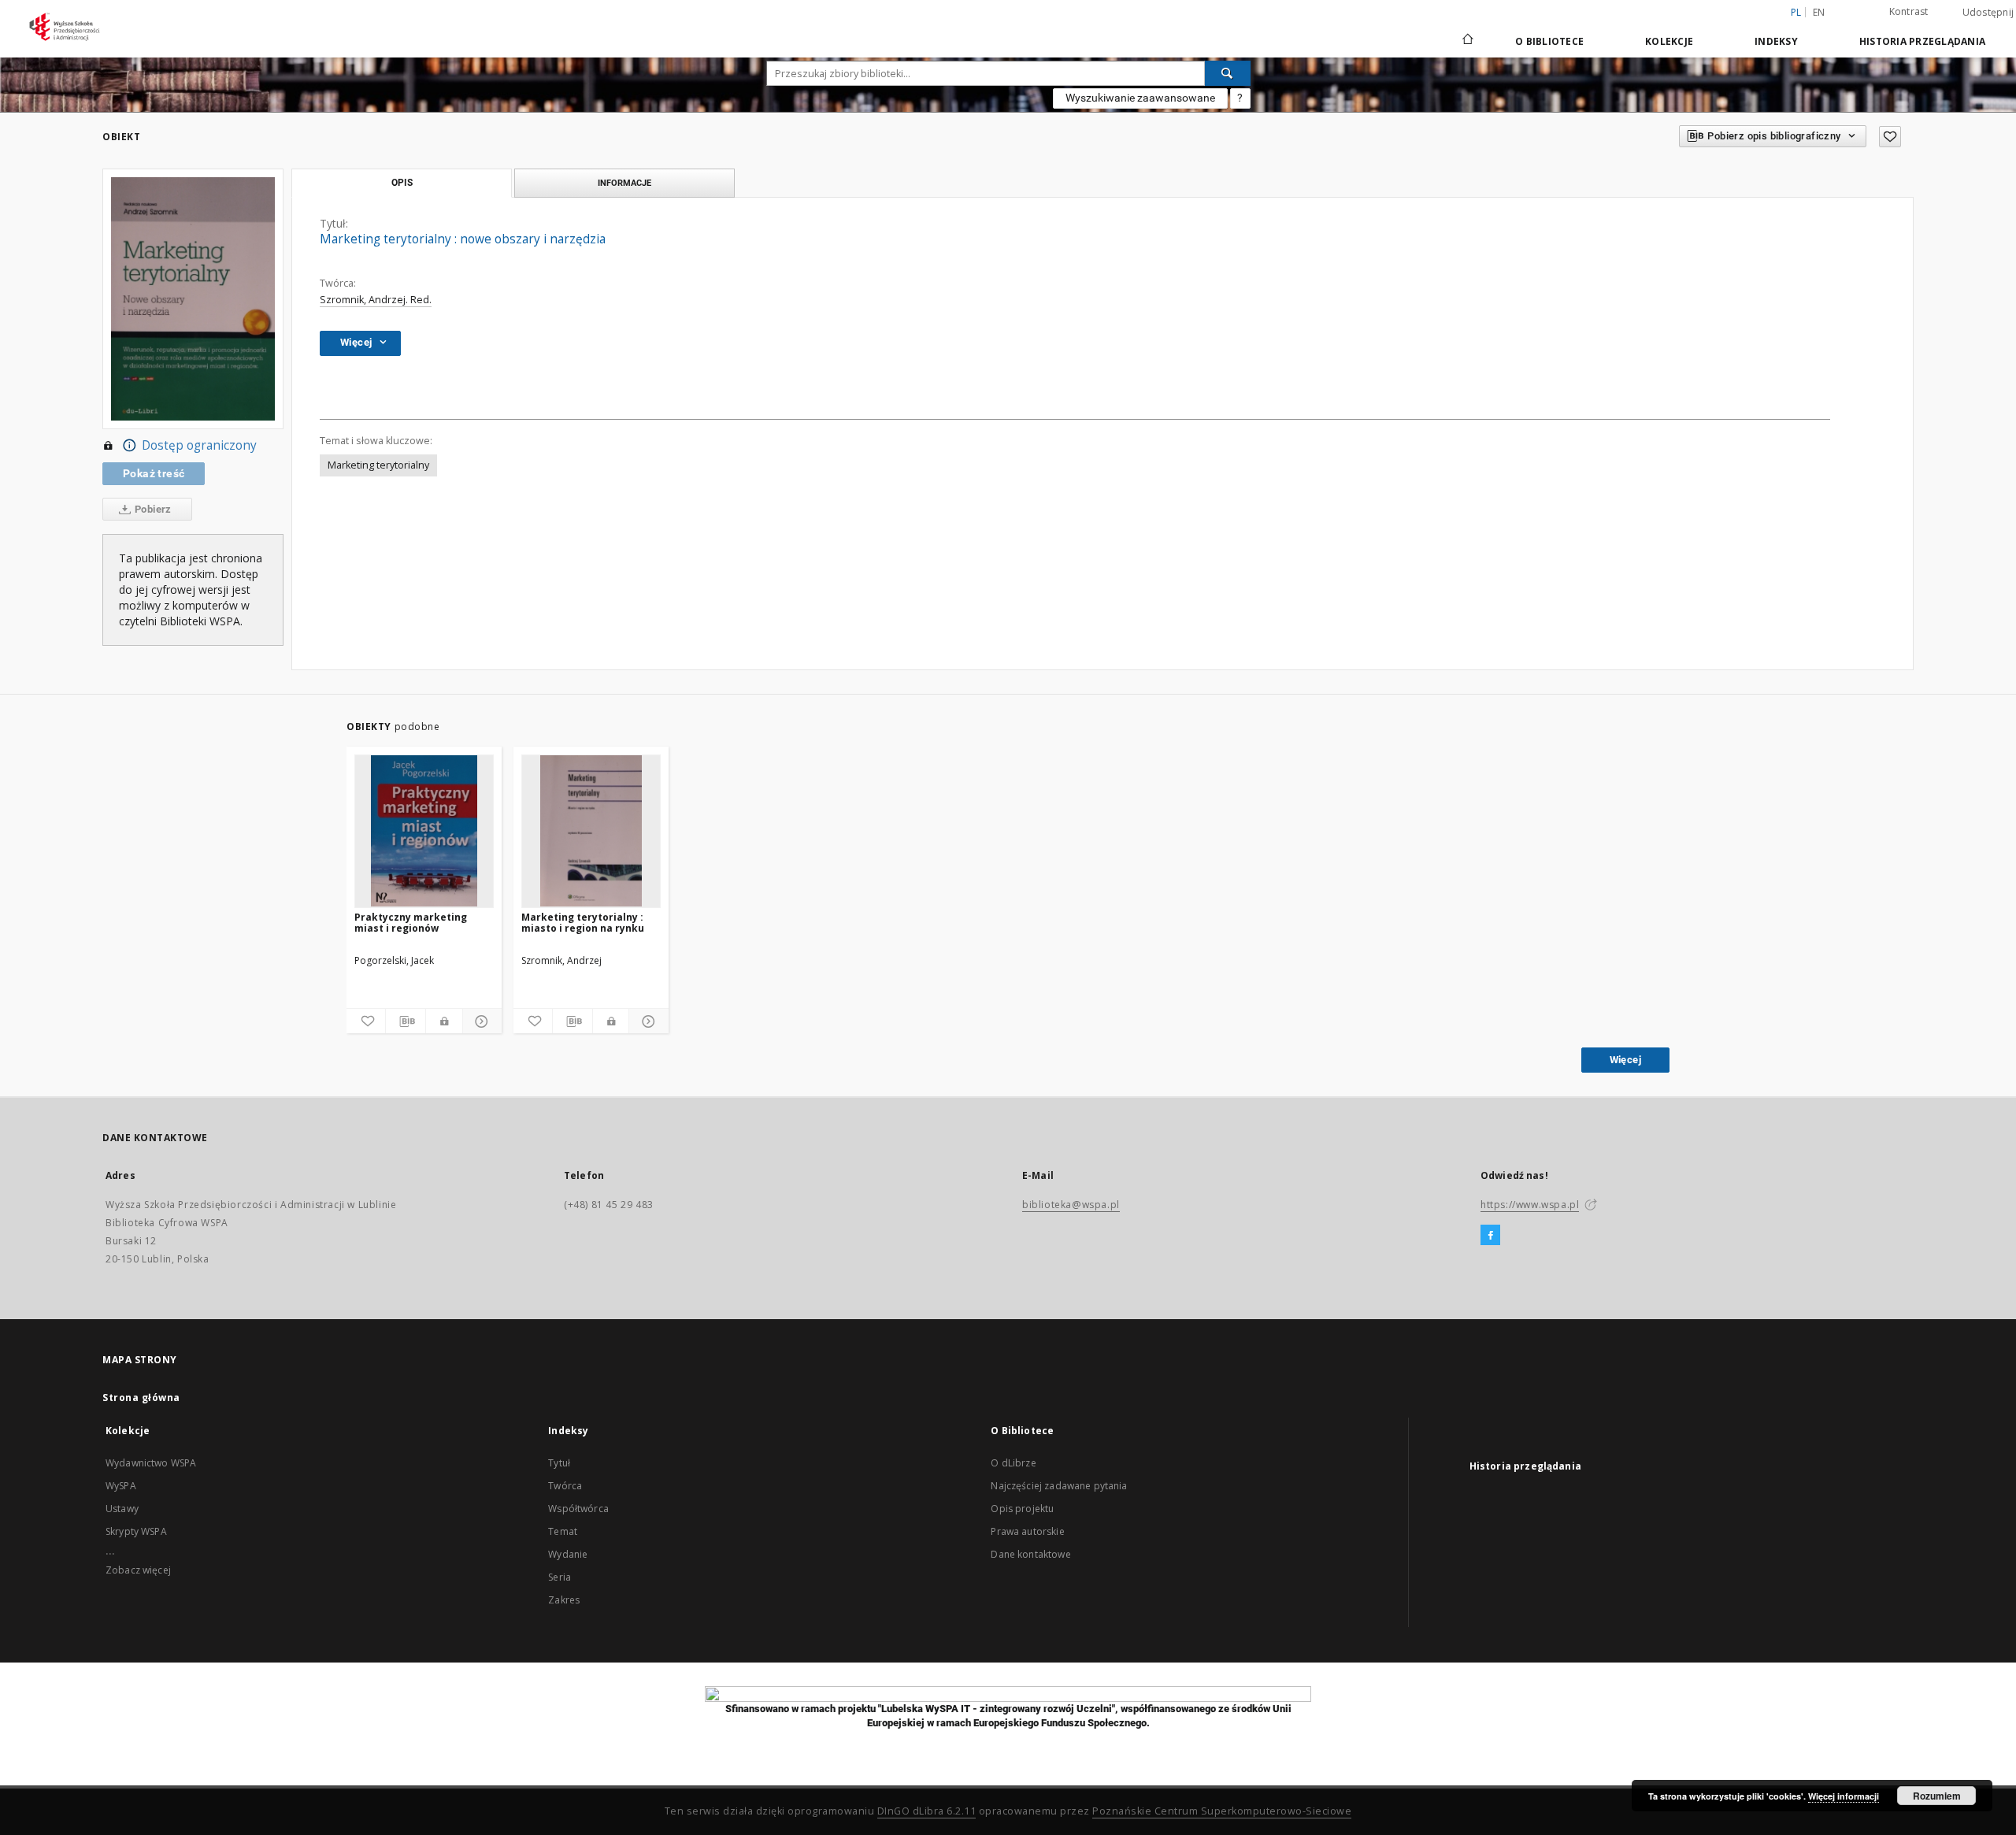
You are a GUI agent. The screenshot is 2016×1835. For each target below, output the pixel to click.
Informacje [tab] (624, 183)
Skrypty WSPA (136, 1531)
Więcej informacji (1844, 1796)
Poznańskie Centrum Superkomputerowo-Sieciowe (1222, 1811)
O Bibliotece (1549, 41)
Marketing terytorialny (378, 465)
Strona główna (141, 1398)
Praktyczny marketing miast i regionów (411, 923)
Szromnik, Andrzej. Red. (376, 300)
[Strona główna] (1467, 41)
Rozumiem (1937, 1796)
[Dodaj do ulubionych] (1890, 137)
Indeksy (1776, 41)
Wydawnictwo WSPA (151, 1463)
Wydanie (568, 1554)
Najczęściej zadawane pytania (1059, 1486)
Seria (560, 1577)
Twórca (565, 1486)
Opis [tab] (402, 183)
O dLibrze (1013, 1463)
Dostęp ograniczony (199, 445)
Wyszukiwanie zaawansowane (1140, 98)
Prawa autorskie (1027, 1531)
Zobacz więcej (138, 1570)
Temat (563, 1531)
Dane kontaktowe (1030, 1554)
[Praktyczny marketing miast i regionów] (424, 831)
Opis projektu (1022, 1509)
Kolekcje (1669, 41)
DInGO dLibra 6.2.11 (927, 1811)
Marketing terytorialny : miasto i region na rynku (583, 923)
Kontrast (1909, 11)
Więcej (1625, 1060)
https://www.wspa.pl (1530, 1205)
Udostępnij (1988, 13)
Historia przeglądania (1922, 41)
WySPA (121, 1486)
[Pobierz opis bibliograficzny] (405, 1021)
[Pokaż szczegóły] (480, 1021)
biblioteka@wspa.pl (1071, 1205)
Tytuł (559, 1463)
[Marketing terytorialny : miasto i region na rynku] (591, 831)
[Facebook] (1490, 1236)
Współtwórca (578, 1509)
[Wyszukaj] (1228, 73)
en (1819, 12)
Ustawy (122, 1509)
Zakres (564, 1600)
